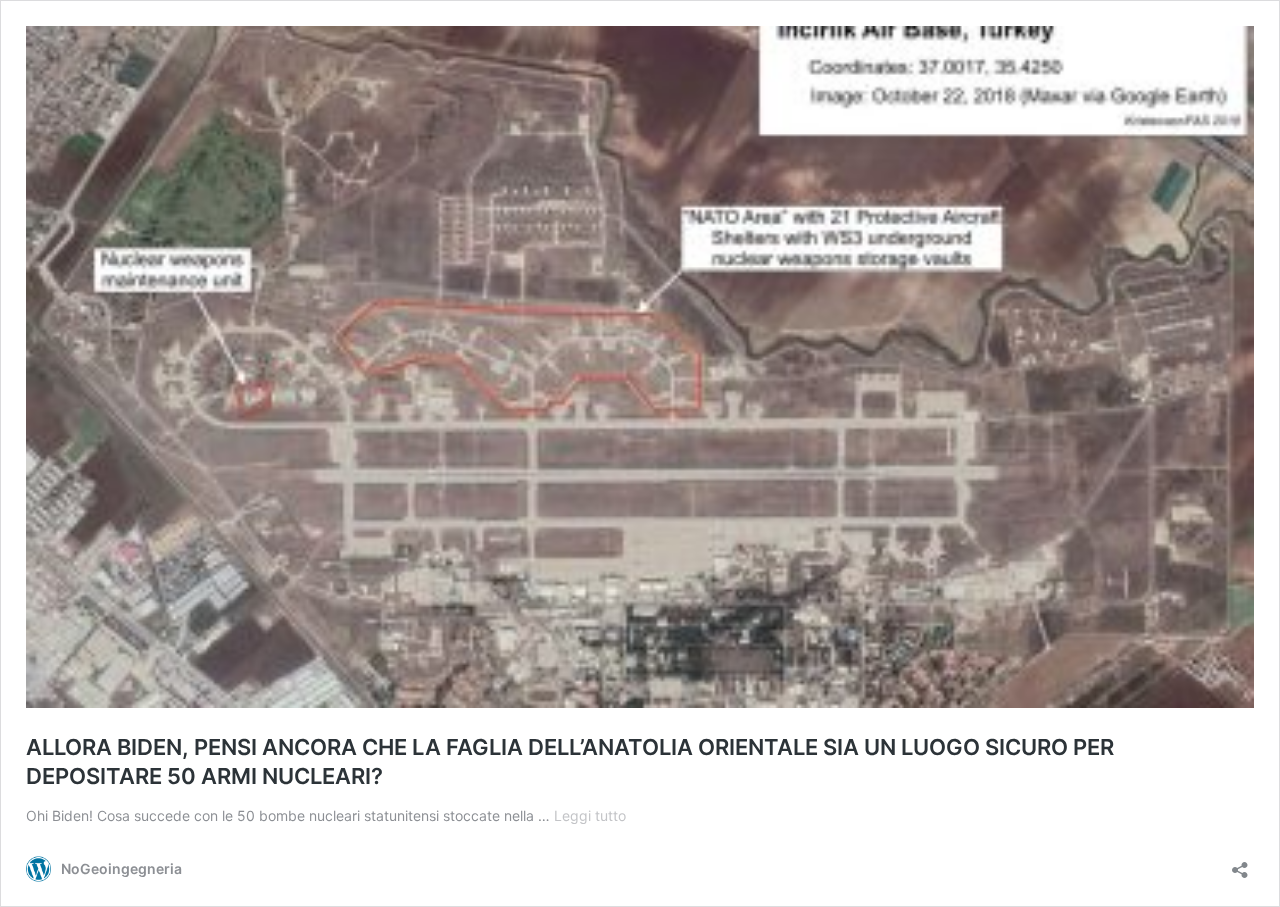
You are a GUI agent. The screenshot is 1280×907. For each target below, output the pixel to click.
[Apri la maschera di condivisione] (1240, 863)
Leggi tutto (590, 815)
